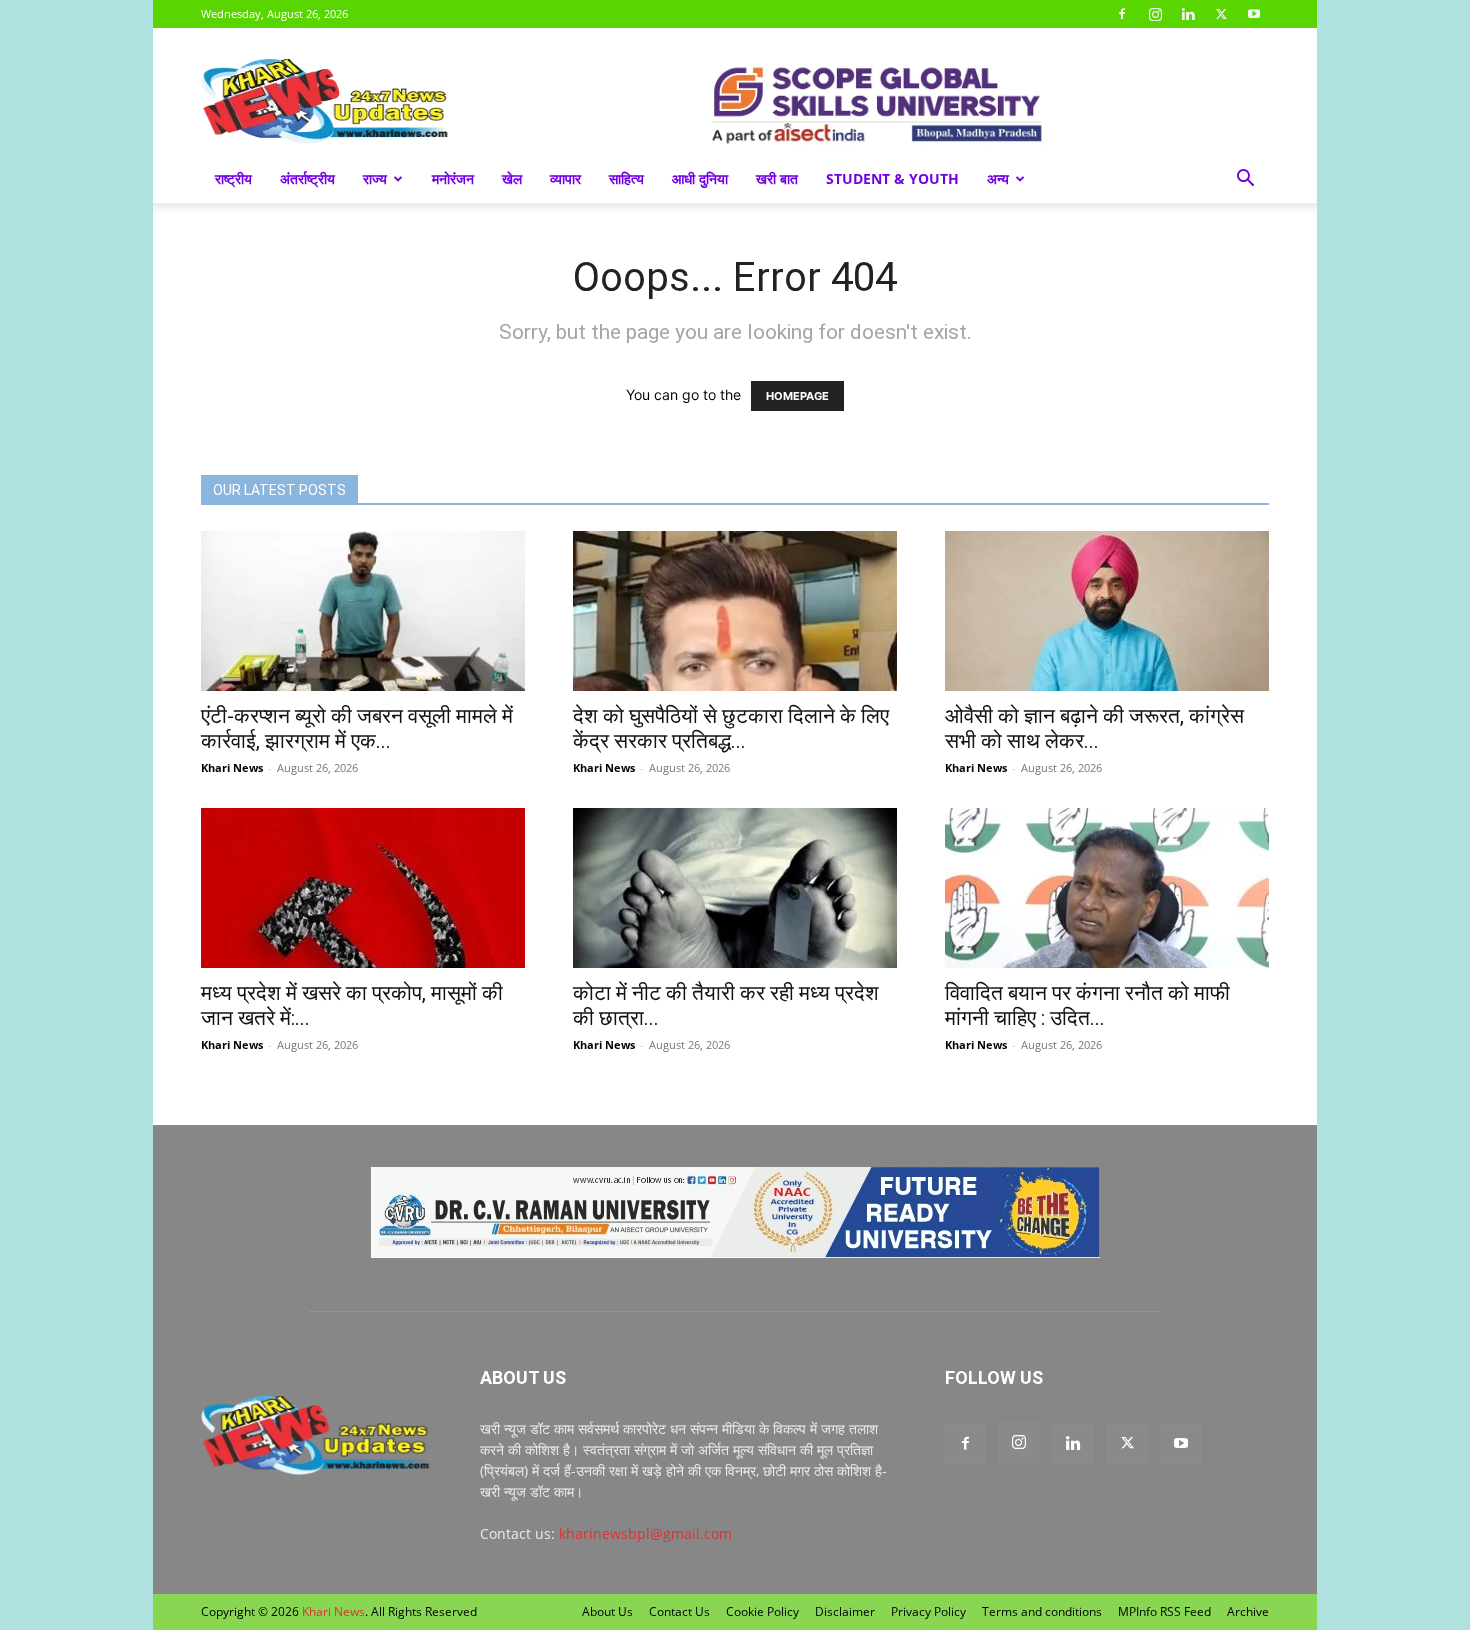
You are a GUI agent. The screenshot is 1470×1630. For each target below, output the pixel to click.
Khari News (232, 767)
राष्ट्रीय (233, 178)
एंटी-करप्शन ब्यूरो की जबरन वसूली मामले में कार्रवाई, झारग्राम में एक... (357, 728)
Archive (1248, 1611)
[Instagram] (1155, 14)
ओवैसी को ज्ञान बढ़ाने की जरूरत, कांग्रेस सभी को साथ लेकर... (1094, 728)
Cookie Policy (762, 1611)
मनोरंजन (453, 178)
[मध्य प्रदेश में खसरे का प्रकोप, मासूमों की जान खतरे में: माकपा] (363, 888)
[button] (1245, 180)
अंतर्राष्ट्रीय (307, 178)
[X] (1221, 14)
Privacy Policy (928, 1611)
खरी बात (777, 178)
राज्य (375, 178)
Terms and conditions (1042, 1611)
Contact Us (679, 1611)
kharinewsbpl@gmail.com (645, 1533)
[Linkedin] (1188, 14)
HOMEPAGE (797, 396)
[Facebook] (1122, 14)
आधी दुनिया (700, 178)
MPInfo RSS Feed (1164, 1611)
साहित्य (626, 178)
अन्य (998, 178)
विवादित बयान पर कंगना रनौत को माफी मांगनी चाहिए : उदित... (1087, 1005)
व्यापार (565, 178)
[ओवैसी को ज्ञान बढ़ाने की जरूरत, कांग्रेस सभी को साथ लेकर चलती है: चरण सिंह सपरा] (1107, 611)
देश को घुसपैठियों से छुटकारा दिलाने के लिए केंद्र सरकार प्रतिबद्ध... (731, 728)
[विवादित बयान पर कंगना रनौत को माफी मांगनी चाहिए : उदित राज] (1107, 888)
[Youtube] (1254, 14)
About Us (607, 1611)
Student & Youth (892, 178)
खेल (512, 178)
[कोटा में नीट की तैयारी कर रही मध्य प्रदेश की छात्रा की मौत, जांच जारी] (735, 888)
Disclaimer (845, 1611)
